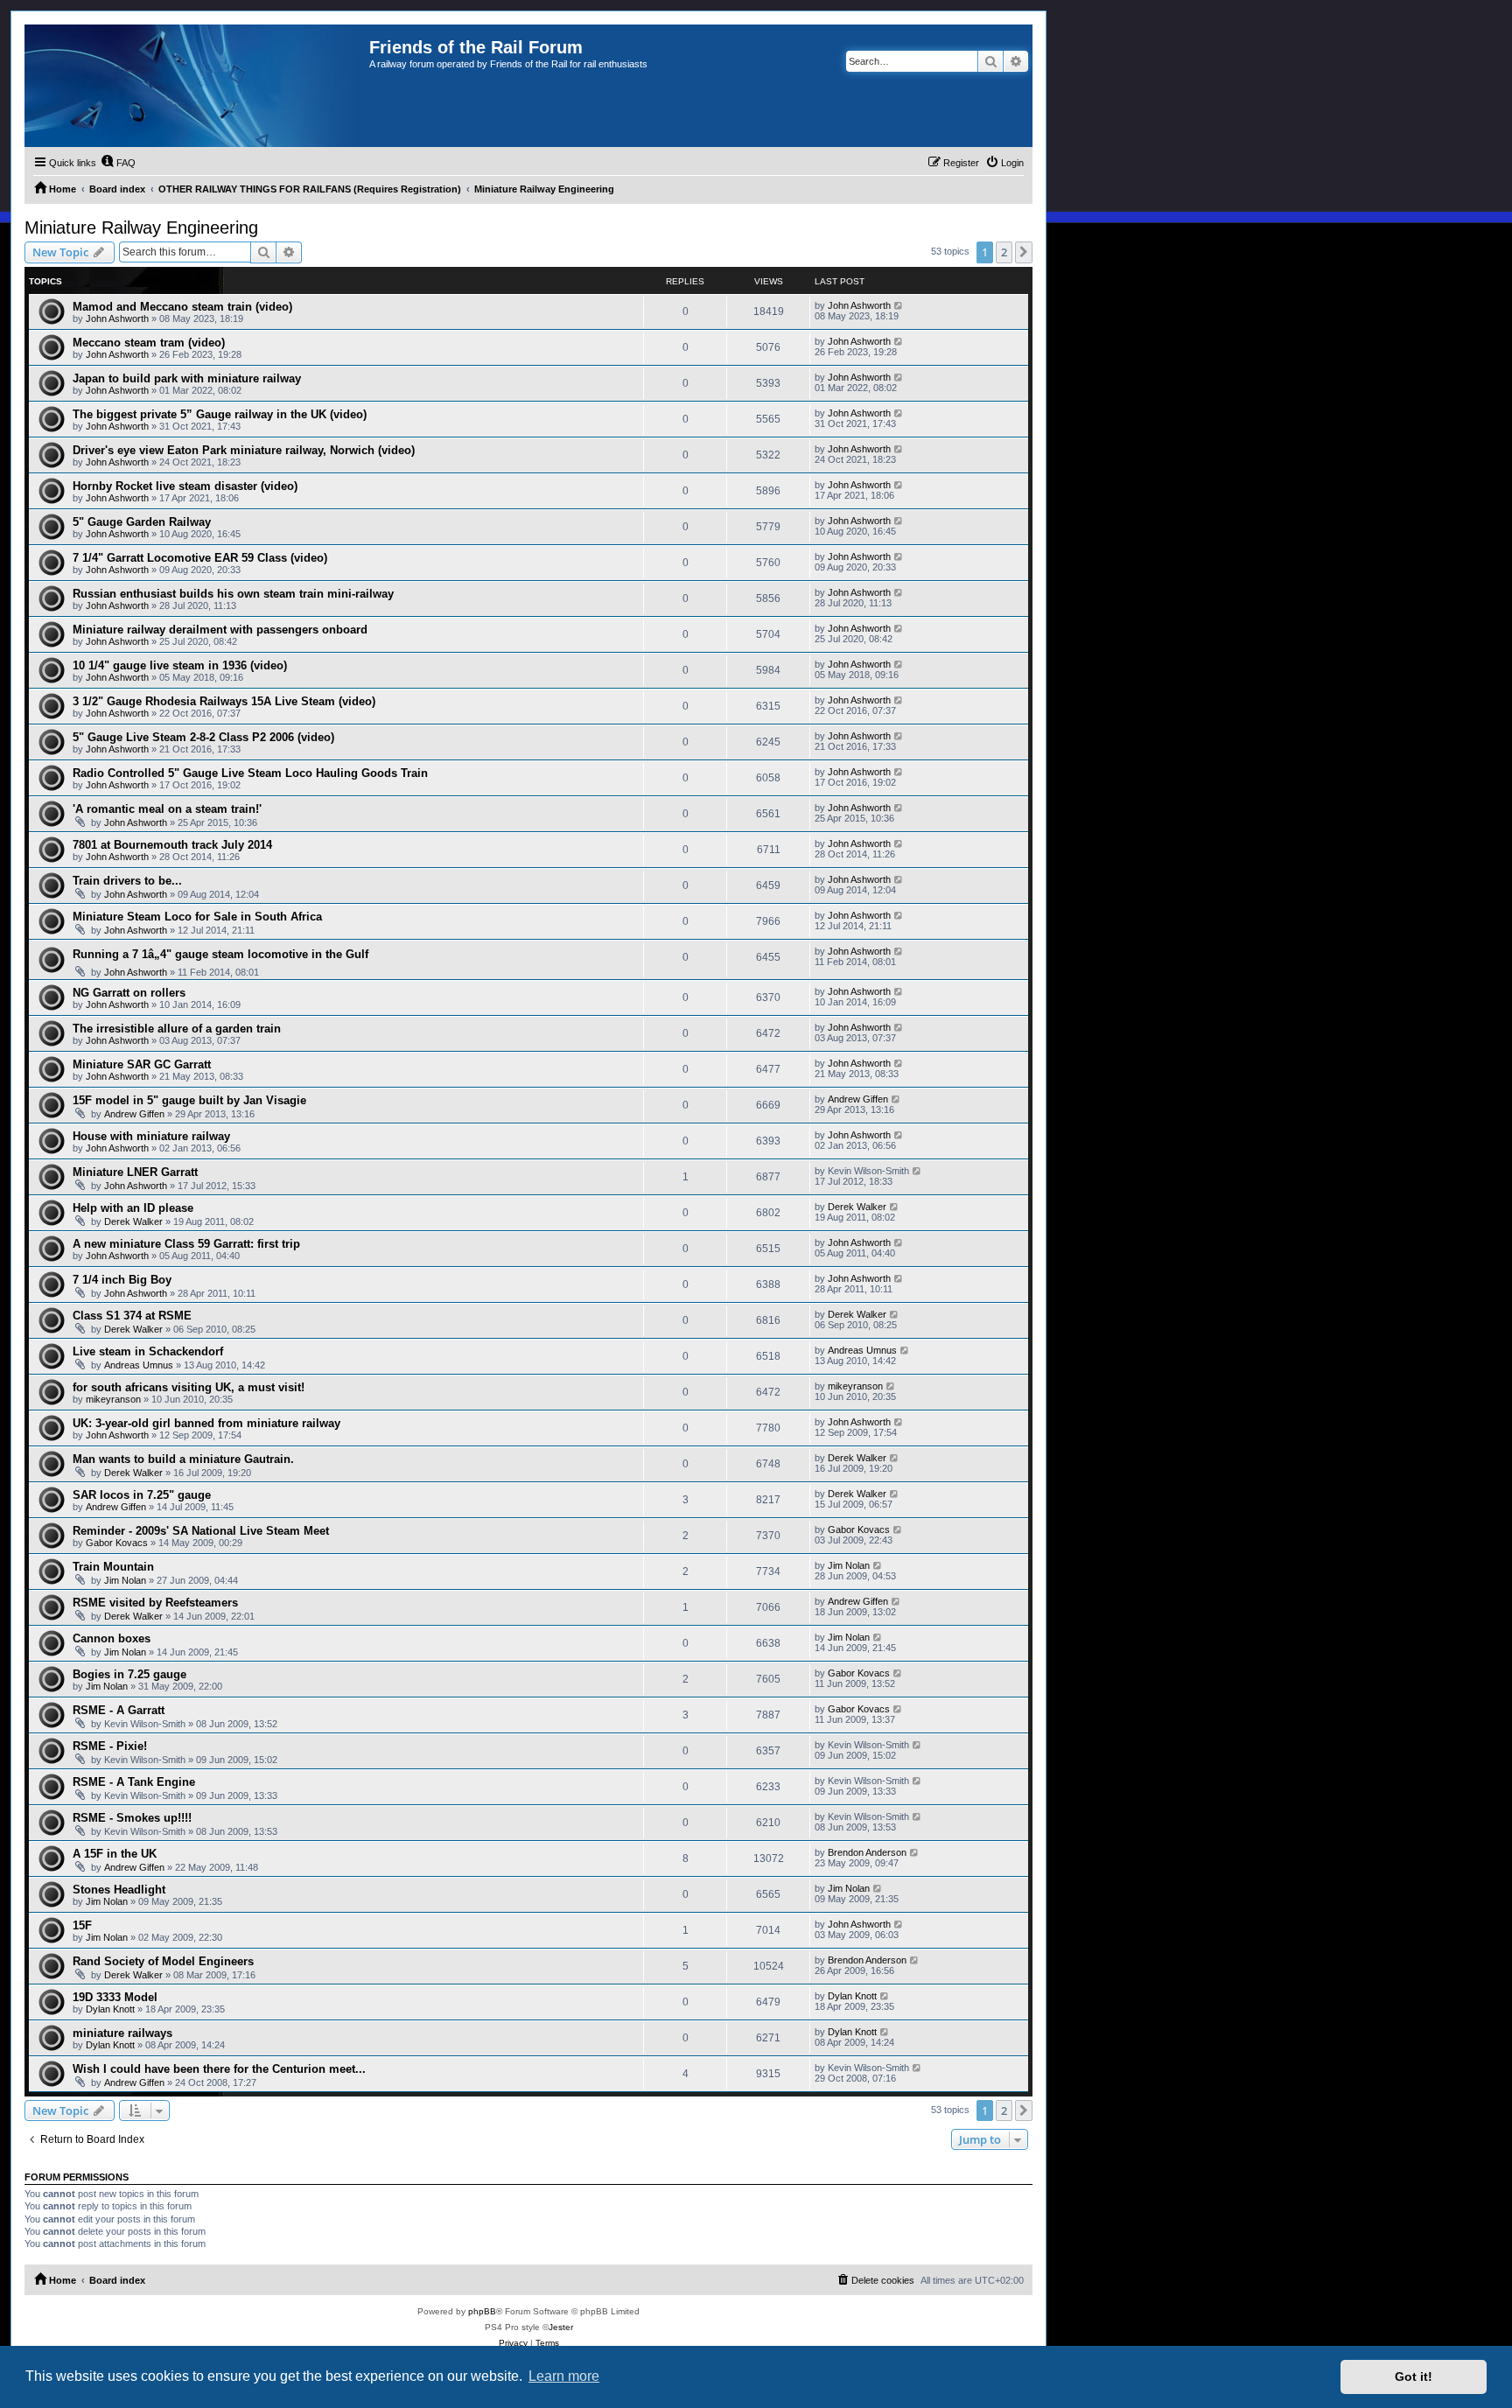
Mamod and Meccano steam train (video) (182, 307)
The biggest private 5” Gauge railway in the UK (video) (220, 414)
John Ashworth (117, 318)
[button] (1024, 252)
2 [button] (1004, 252)
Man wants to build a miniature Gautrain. (183, 1459)
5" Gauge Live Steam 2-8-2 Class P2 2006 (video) (203, 737)
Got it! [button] (1414, 2376)
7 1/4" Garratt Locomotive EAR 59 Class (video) (200, 558)
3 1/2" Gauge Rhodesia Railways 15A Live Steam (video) (224, 701)
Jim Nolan (125, 1580)
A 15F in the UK (115, 1854)
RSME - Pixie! (110, 1746)
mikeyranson (113, 1399)
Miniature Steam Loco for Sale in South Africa (197, 917)
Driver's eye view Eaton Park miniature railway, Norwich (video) (244, 450)
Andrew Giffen (134, 1114)
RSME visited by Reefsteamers (155, 1603)
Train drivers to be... (127, 881)
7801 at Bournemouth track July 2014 (172, 845)
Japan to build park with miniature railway (187, 378)
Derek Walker (133, 1221)
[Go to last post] (899, 305)
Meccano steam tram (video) (149, 343)
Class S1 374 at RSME (132, 1316)
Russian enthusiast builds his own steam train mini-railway (233, 594)
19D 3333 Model (115, 1997)
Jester (561, 2327)
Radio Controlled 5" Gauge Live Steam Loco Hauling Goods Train (250, 773)
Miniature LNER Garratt (135, 1172)
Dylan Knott (110, 2009)
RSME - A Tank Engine (134, 1782)
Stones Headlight (119, 1890)
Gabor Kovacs (117, 1543)
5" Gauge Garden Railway (142, 522)
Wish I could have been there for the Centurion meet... (219, 2069)
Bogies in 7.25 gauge (129, 1674)
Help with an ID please (133, 1208)
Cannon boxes (112, 1638)
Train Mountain (113, 1567)
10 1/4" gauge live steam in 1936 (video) (180, 665)
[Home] (197, 86)
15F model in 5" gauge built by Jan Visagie (189, 1100)
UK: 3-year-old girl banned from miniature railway (206, 1423)
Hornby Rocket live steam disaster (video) (185, 486)
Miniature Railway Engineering (141, 227)
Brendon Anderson (867, 1852)
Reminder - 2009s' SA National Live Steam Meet (201, 1531)
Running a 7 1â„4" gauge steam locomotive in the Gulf (220, 954)
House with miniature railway (151, 1136)
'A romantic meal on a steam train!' (167, 809)
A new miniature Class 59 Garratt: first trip (186, 1244)
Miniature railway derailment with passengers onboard (220, 630)
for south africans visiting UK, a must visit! (189, 1387)
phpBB (482, 2311)
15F (82, 1925)
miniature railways (122, 2033)
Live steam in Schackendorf (148, 1351)
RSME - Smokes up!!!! (132, 1818)
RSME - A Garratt (119, 1710)
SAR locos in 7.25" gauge (142, 1495)
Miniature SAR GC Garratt (142, 1064)
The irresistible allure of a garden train (177, 1029)
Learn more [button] (564, 2376)
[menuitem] (118, 163)
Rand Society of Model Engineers (163, 1961)
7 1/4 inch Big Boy (122, 1280)
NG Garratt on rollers (129, 993)
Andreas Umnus (139, 1365)
